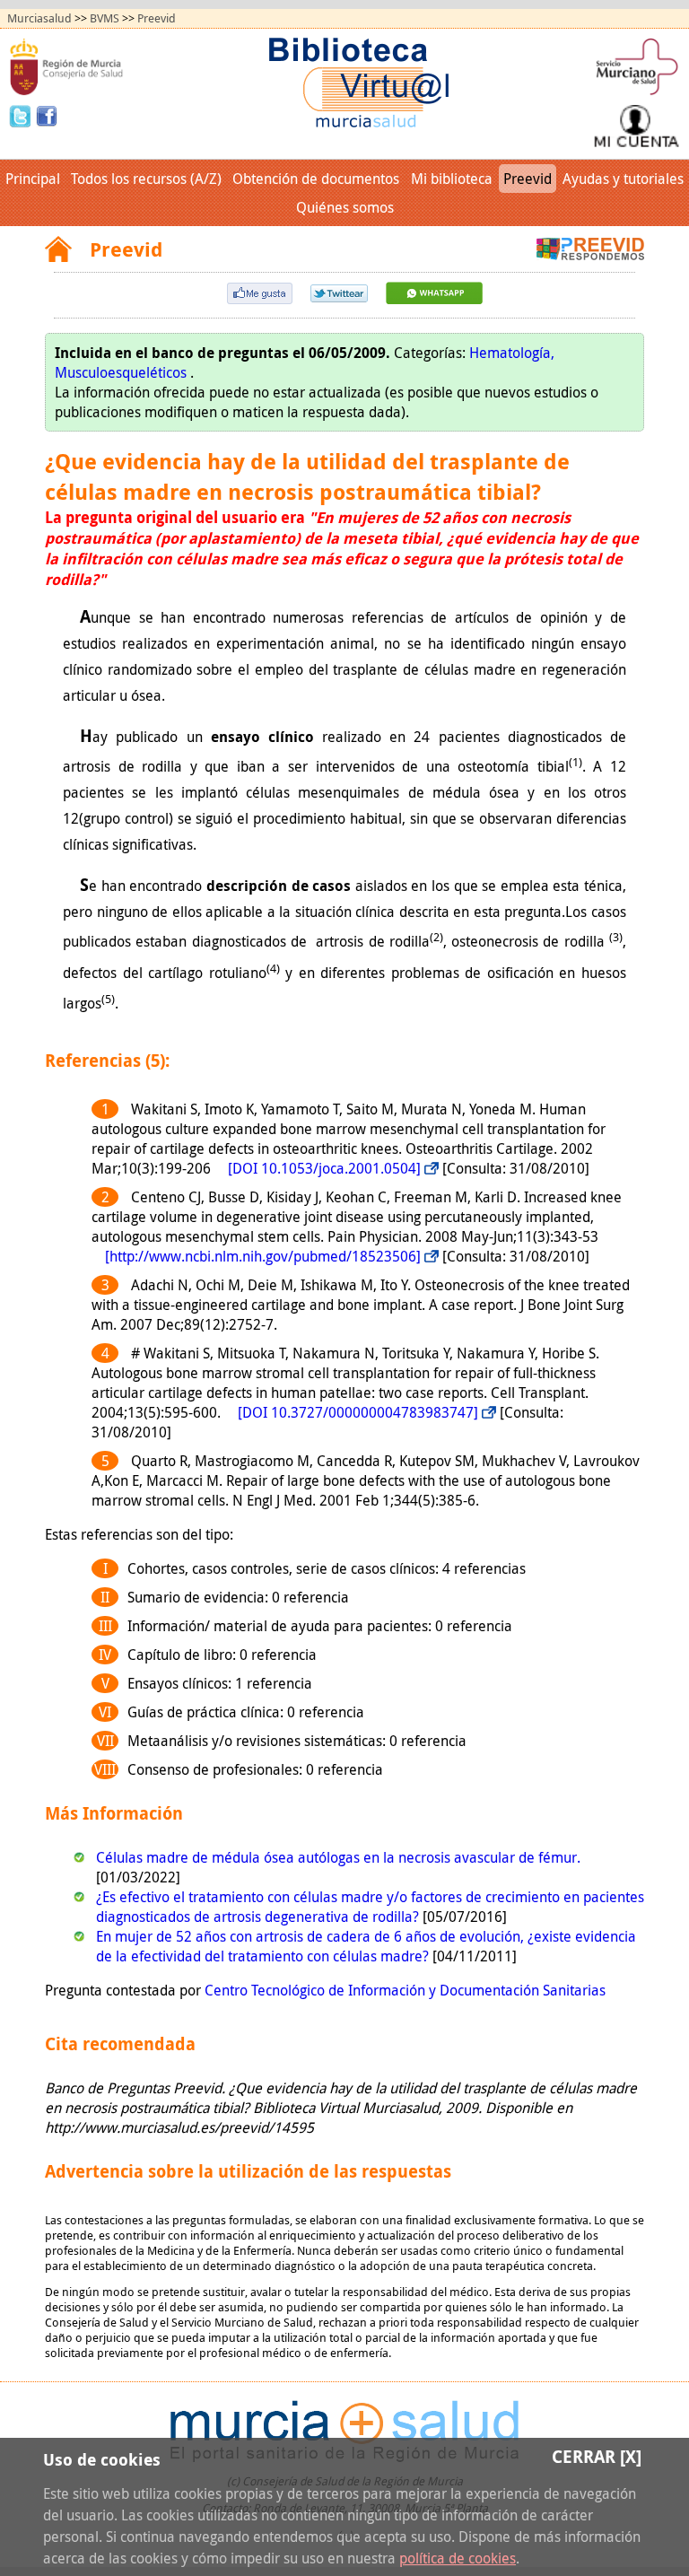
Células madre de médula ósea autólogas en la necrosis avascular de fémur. (338, 1857)
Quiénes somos (345, 207)
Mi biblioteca (452, 179)
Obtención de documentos (316, 179)
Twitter (22, 115)
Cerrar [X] (597, 2456)
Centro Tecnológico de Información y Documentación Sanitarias (405, 1990)
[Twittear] (339, 297)
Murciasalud (39, 18)
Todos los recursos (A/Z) (146, 179)
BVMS (105, 18)
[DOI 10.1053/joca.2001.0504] (324, 1168)
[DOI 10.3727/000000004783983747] (358, 1412)
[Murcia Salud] (434, 299)
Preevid (157, 18)
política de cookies (458, 2558)
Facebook (47, 115)
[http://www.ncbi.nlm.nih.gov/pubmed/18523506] (263, 1256)
